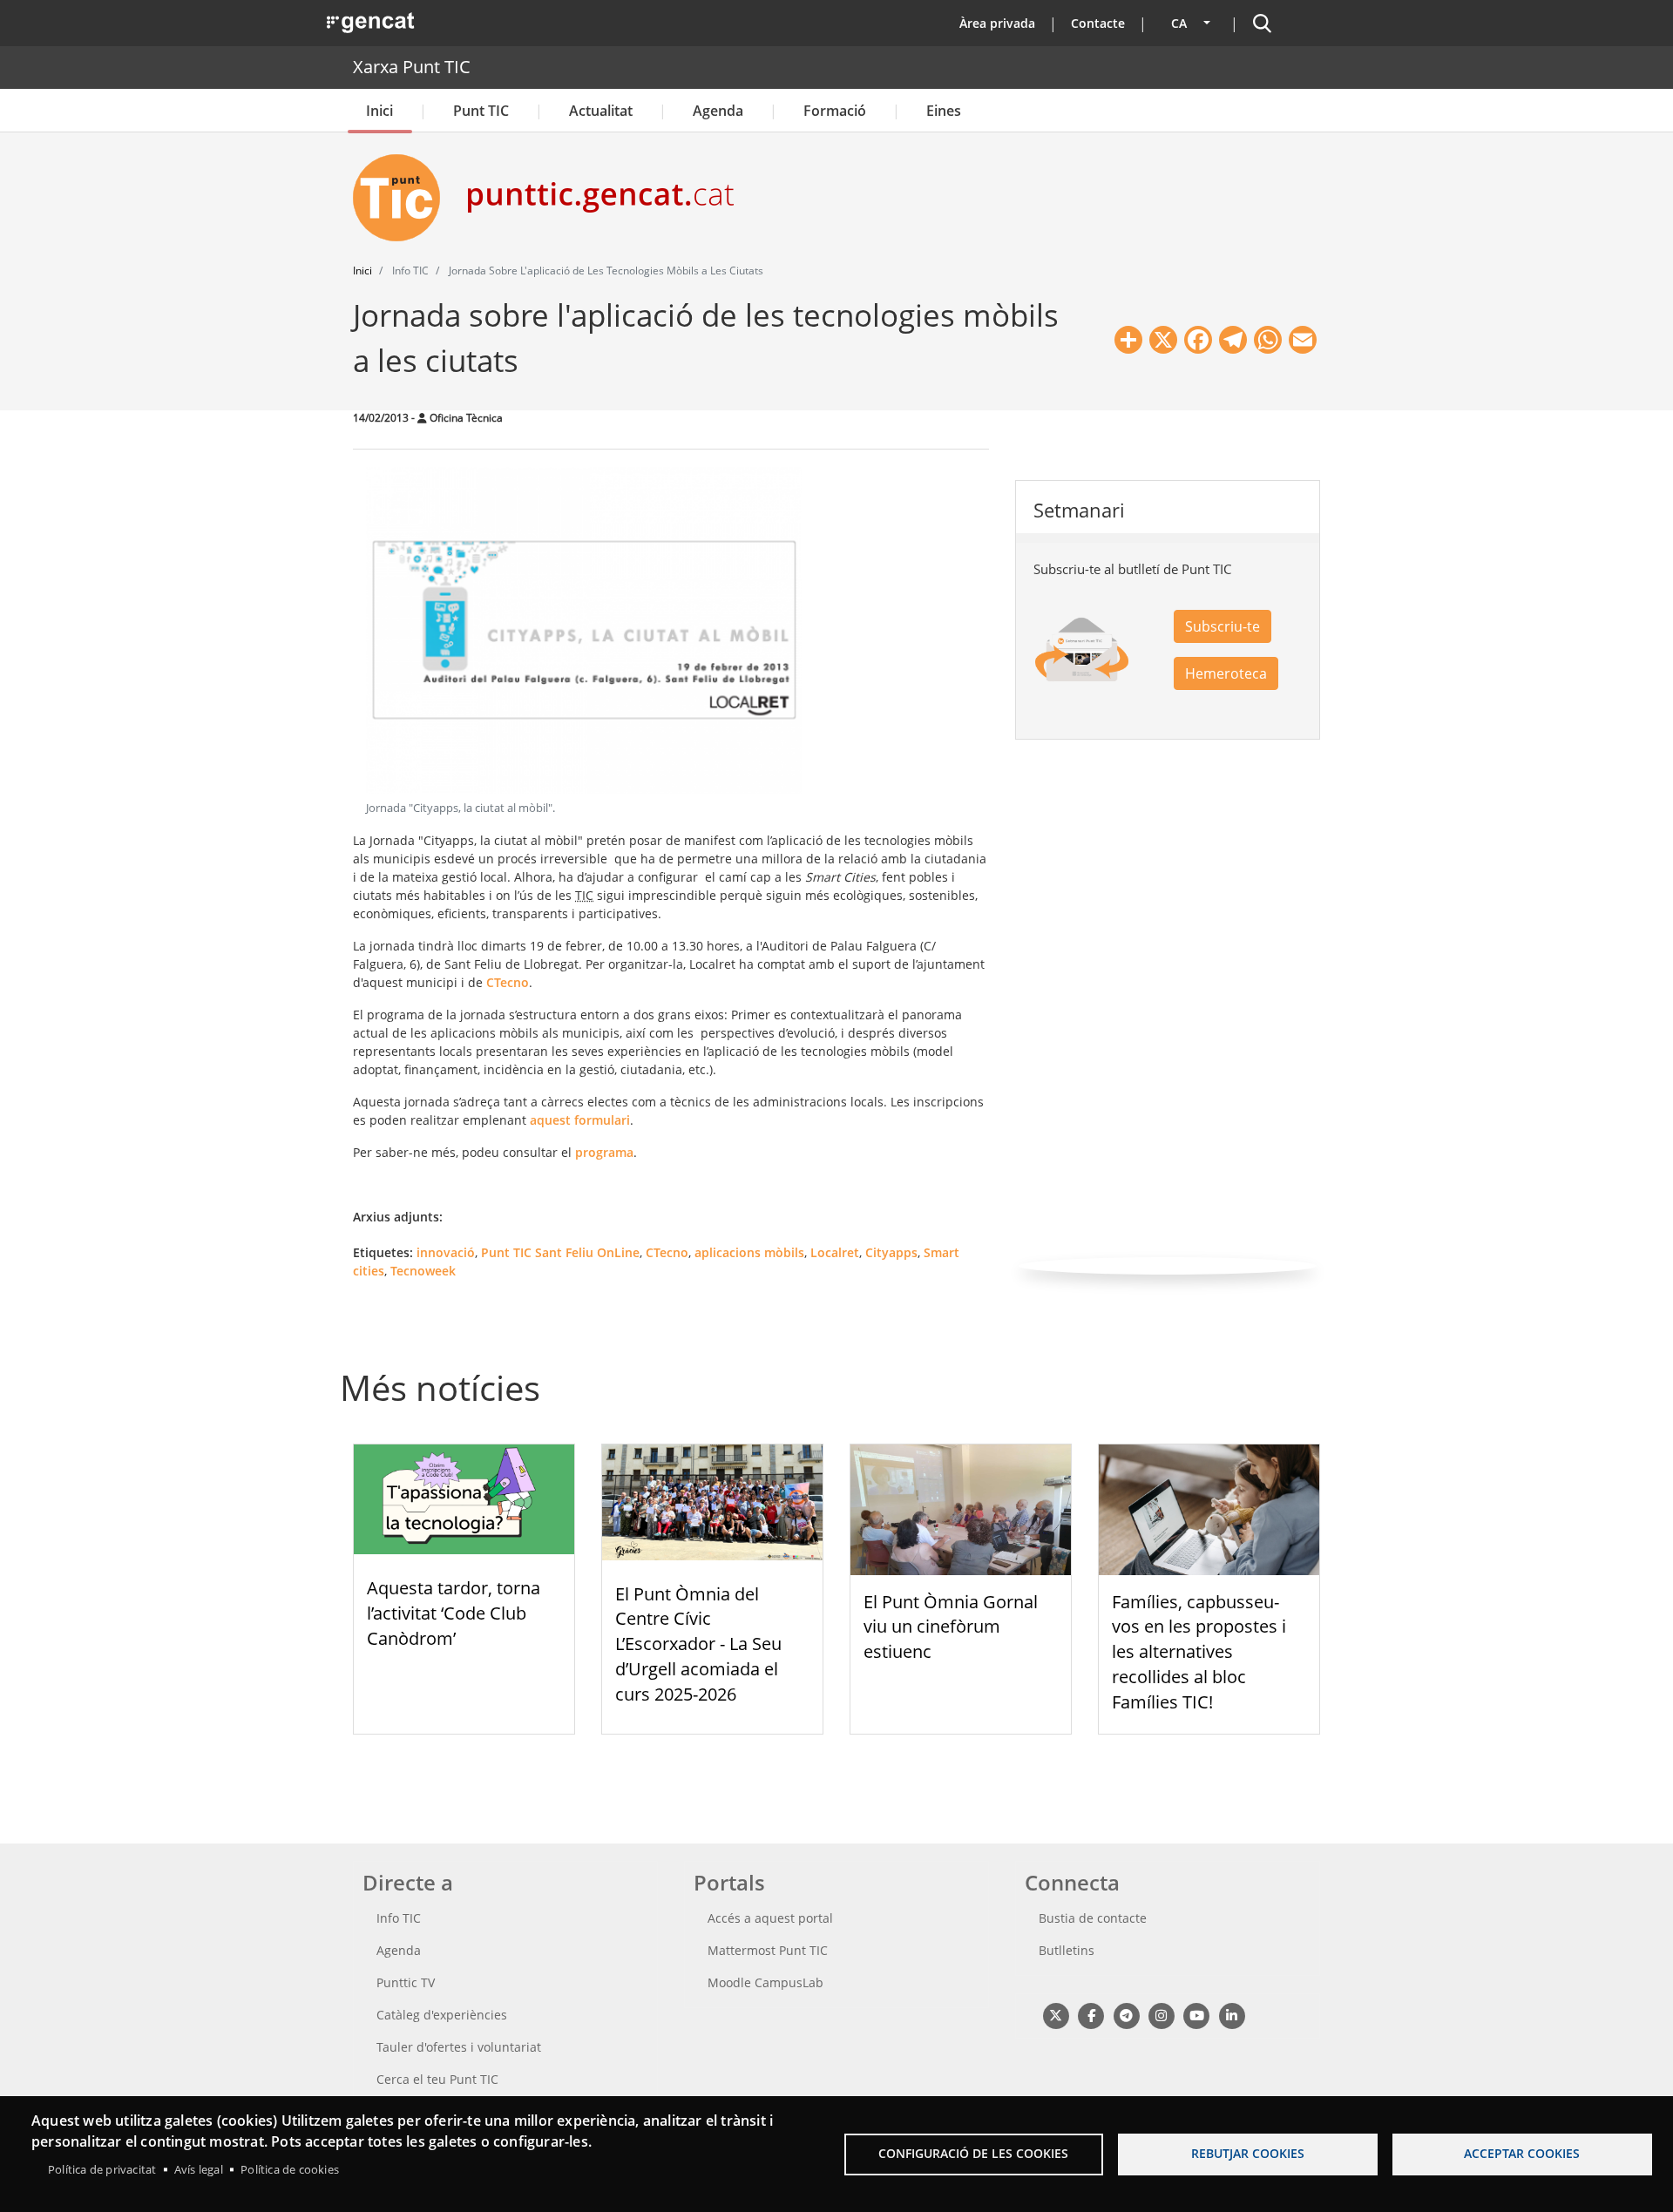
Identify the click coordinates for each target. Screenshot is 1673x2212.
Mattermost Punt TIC (768, 1950)
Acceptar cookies (1522, 2153)
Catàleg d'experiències (442, 2015)
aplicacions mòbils (749, 1252)
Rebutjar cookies (1248, 2153)
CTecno (508, 982)
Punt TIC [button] (481, 111)
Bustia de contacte (1093, 1918)
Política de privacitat (102, 2169)
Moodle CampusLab (765, 1982)
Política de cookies (290, 2169)
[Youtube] (1197, 2016)
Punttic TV (406, 1982)
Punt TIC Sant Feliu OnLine (560, 1252)
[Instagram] (1161, 2016)
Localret (835, 1252)
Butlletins (1067, 1950)
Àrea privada (997, 23)
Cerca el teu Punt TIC (437, 2079)
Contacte (1098, 23)
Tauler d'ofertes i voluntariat (459, 2047)
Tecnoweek (423, 1271)
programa (604, 1152)
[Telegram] (1126, 2016)
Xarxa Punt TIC (412, 67)
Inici (379, 111)
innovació (446, 1252)
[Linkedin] (1232, 2016)
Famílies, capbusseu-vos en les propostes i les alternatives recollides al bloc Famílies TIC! (1199, 1652)
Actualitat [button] (601, 111)
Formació (835, 111)
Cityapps (891, 1252)
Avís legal (199, 2169)
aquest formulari (580, 1120)
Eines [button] (944, 111)
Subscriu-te (1223, 626)
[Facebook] (1090, 2016)
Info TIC (399, 1918)
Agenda (718, 111)
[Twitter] (1056, 2016)
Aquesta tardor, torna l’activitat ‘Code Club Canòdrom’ (454, 1613)
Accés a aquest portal (770, 1918)
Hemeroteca (1226, 673)
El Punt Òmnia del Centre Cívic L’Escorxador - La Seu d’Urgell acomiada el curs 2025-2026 (698, 1644)
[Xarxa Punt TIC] (403, 198)
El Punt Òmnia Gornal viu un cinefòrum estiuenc (951, 1627)
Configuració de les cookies (973, 2153)
